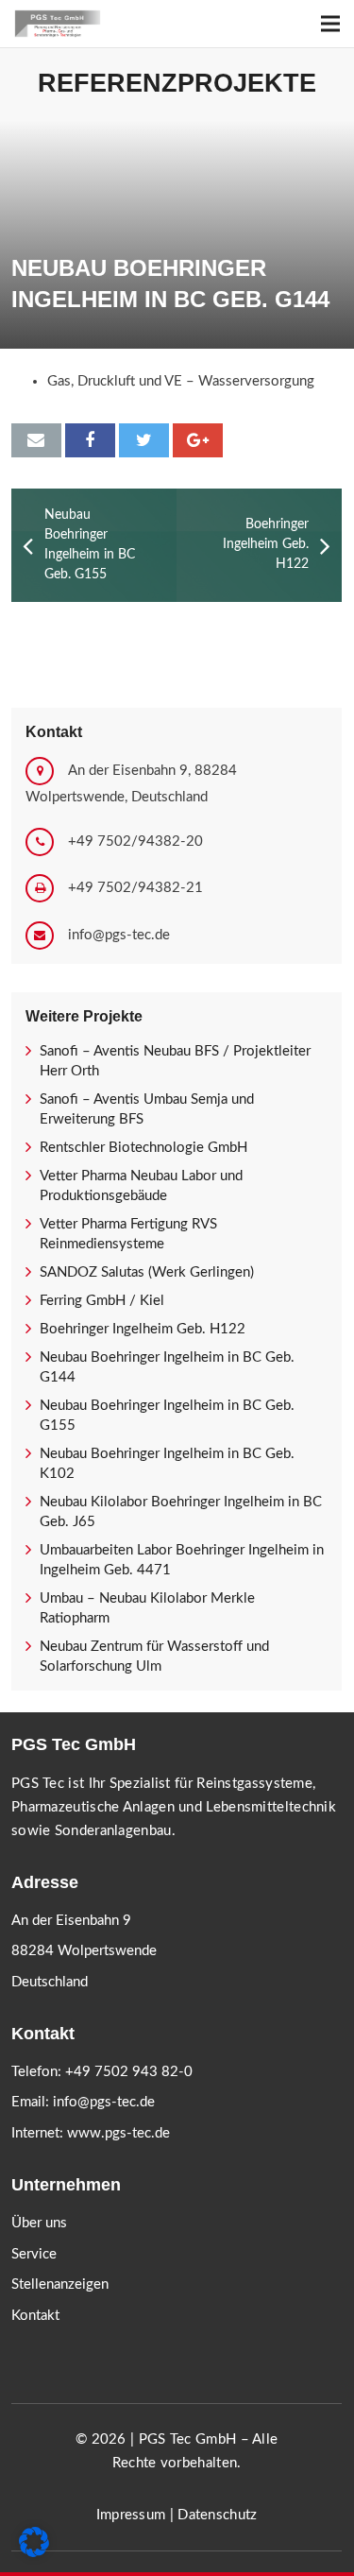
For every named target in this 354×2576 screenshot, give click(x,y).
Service (34, 2254)
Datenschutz (217, 2515)
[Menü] (330, 24)
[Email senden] (36, 440)
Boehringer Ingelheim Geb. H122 (143, 1329)
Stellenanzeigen (60, 2284)
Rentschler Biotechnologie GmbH (143, 1148)
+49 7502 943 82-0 (129, 2072)
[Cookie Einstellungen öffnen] (34, 2553)
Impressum (131, 2515)
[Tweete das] (144, 440)
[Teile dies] (90, 440)
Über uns (39, 2223)
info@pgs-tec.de (119, 935)
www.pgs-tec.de (118, 2133)
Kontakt (35, 2316)
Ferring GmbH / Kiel (102, 1301)
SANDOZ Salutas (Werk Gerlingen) (147, 1272)
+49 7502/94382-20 (135, 841)
